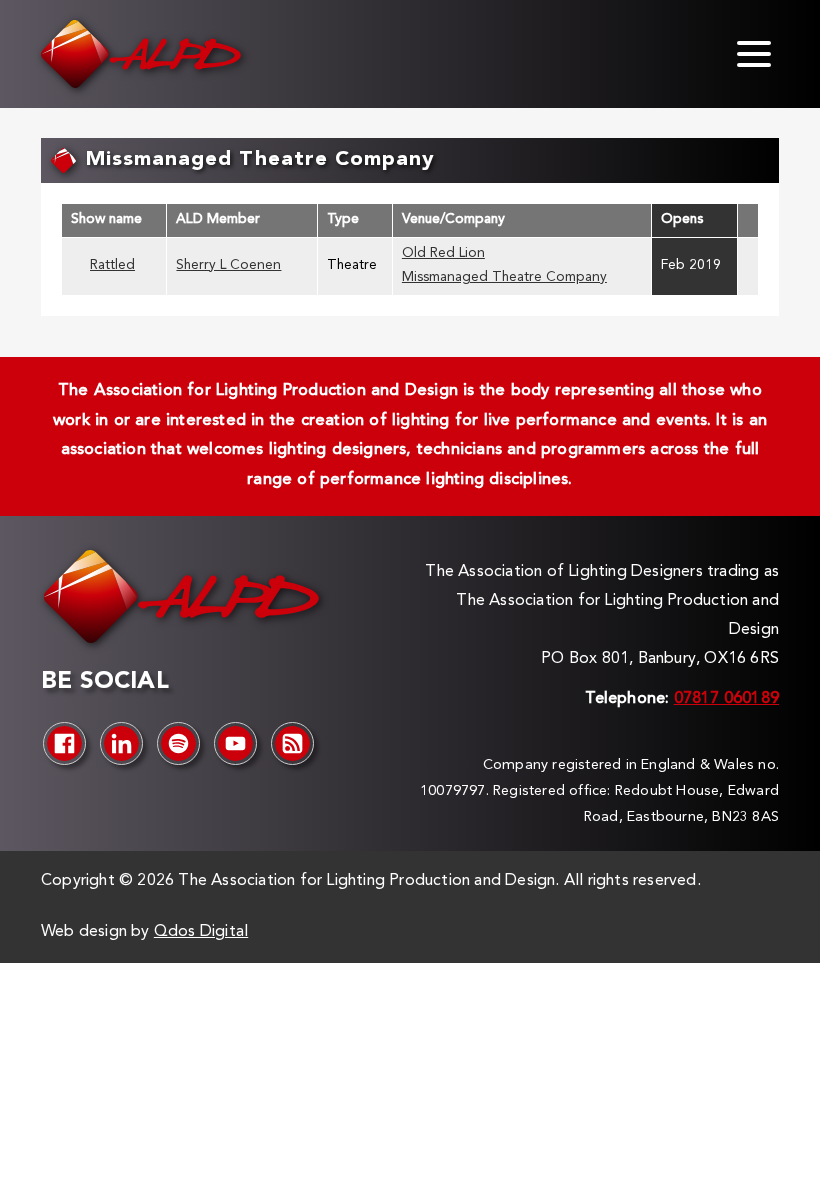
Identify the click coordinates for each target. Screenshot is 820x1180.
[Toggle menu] (754, 54)
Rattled (112, 265)
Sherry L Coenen (228, 265)
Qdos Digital (201, 932)
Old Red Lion (443, 253)
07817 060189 (726, 699)
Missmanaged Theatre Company (504, 277)
